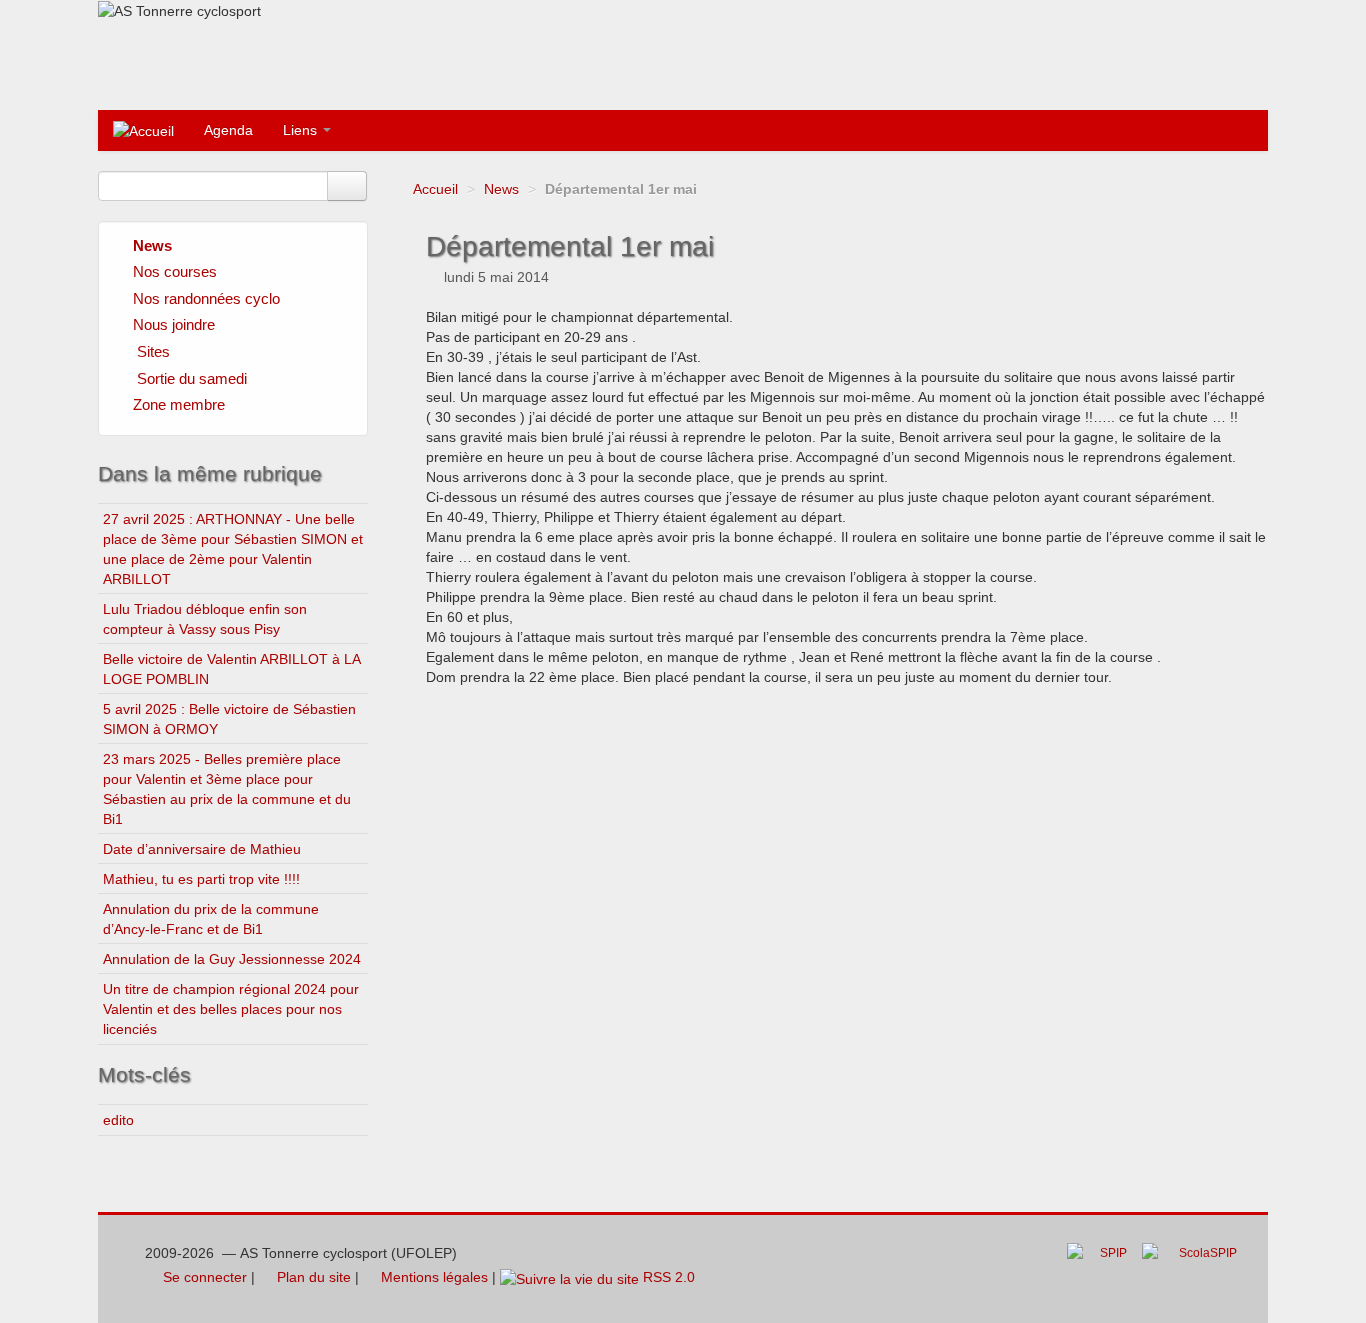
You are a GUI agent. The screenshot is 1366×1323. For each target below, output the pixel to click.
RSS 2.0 (667, 1277)
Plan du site (312, 1277)
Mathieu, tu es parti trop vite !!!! (201, 879)
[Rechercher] (347, 186)
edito (118, 1120)
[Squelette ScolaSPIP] (1195, 1268)
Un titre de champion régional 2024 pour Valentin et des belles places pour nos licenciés (231, 1009)
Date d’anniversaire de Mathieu (202, 849)
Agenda (228, 130)
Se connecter (203, 1277)
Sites (153, 351)
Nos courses (175, 271)
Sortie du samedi (192, 378)
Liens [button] (302, 130)
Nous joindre (174, 324)
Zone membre (179, 404)
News (501, 189)
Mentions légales (432, 1277)
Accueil (435, 189)
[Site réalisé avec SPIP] (1103, 1268)
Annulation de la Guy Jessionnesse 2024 (232, 959)
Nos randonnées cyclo (206, 298)
